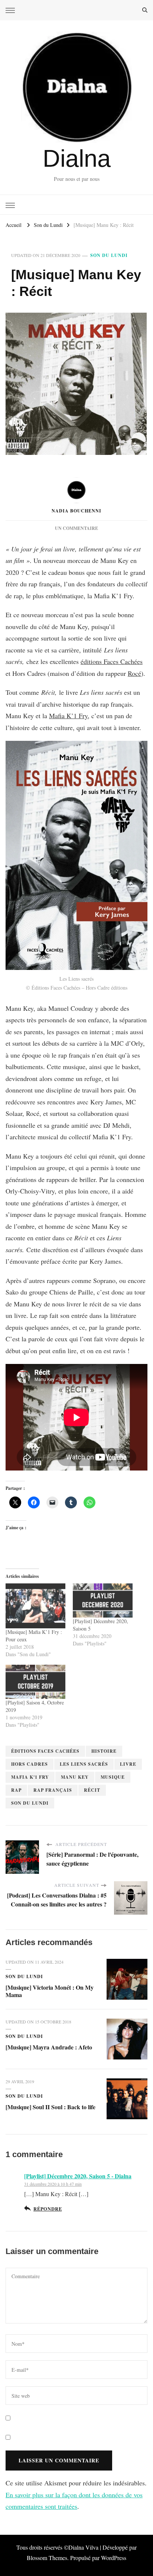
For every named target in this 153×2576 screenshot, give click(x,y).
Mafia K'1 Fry (30, 1777)
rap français (53, 1790)
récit (92, 1790)
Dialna (77, 158)
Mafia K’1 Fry (68, 716)
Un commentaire (76, 528)
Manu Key (75, 1777)
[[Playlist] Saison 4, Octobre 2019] (35, 1682)
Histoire (104, 1751)
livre (128, 1764)
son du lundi (30, 1803)
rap (16, 1790)
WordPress (114, 2558)
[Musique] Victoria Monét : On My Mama (50, 1991)
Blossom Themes (47, 2558)
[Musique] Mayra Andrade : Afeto (49, 2047)
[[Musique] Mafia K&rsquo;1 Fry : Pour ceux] (35, 1606)
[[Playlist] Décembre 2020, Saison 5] (103, 1600)
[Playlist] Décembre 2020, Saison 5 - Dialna (78, 2176)
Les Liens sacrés (84, 1764)
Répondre (48, 2209)
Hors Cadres (30, 1764)
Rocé (134, 673)
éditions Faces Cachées (112, 661)
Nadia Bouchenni (76, 511)
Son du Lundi (109, 255)
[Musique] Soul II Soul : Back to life (51, 2107)
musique (113, 1777)
